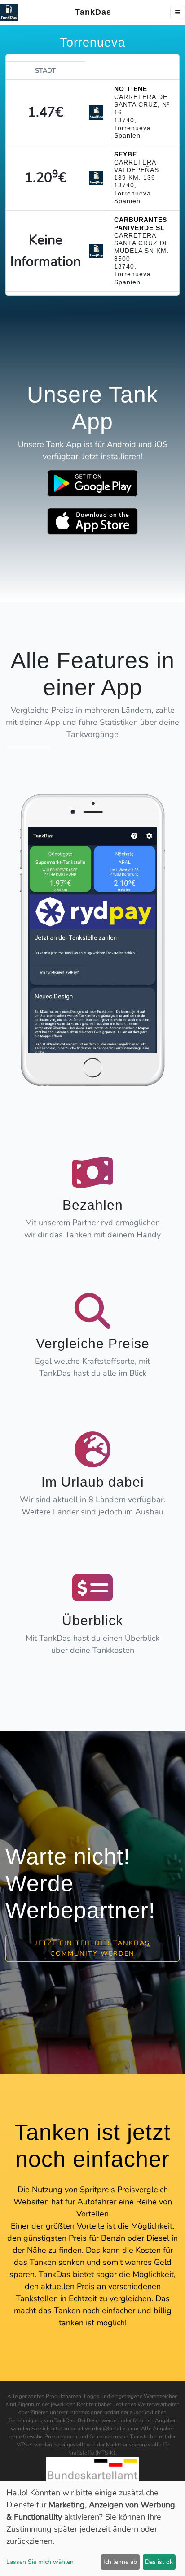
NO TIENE (131, 89)
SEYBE (126, 154)
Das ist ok (159, 2562)
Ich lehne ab (120, 2562)
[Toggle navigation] (178, 13)
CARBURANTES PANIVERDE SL (141, 223)
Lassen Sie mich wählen (40, 2562)
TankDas (90, 12)
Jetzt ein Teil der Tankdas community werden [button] (92, 1948)
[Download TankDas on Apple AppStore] (92, 521)
